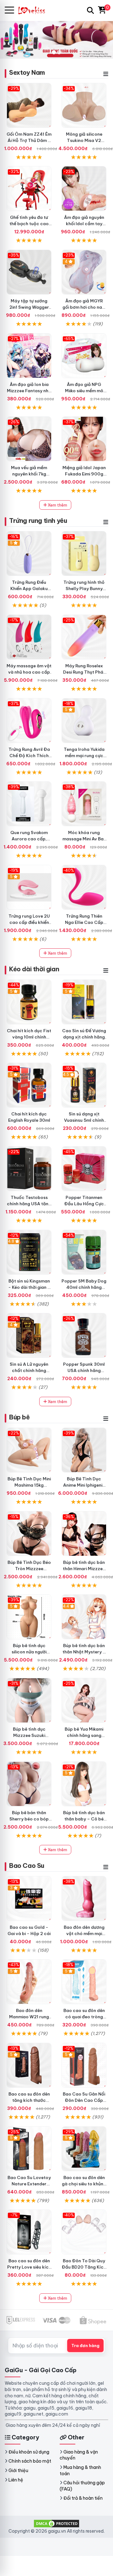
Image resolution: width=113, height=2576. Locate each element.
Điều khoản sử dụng (29, 2452)
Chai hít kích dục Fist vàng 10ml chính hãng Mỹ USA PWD (29, 1037)
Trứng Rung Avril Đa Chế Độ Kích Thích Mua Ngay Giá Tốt (29, 756)
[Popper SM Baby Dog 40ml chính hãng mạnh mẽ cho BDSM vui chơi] (84, 1252)
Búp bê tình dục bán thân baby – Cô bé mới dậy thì (84, 1819)
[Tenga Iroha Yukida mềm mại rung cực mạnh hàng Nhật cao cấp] (84, 721)
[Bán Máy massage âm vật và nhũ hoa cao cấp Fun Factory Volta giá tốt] (29, 637)
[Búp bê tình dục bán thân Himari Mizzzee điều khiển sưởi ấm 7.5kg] (84, 1534)
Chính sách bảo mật (30, 2461)
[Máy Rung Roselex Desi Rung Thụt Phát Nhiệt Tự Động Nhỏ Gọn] (84, 637)
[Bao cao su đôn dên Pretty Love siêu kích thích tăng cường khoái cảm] (29, 2232)
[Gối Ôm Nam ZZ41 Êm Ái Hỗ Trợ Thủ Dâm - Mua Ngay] (29, 105)
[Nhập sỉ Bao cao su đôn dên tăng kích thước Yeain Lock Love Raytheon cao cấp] (29, 2065)
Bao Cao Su (27, 1866)
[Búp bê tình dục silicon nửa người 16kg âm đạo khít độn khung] (29, 1617)
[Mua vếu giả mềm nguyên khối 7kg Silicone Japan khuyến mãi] (29, 439)
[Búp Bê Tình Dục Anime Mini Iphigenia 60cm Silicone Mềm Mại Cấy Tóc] (84, 1450)
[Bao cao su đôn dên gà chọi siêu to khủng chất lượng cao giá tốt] (84, 2149)
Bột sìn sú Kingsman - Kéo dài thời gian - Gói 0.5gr (29, 1287)
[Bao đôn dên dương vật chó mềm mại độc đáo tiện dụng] (84, 1898)
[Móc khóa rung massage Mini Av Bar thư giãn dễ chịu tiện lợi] (84, 804)
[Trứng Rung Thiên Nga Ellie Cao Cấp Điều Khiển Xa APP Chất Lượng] (84, 887)
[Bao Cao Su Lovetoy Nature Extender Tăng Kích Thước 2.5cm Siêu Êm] (29, 2149)
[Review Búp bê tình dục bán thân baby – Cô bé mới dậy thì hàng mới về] (84, 1784)
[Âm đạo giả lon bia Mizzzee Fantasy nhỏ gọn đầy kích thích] (29, 356)
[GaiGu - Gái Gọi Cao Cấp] (35, 10)
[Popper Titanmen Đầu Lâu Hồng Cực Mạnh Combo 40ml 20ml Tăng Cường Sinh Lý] (84, 1169)
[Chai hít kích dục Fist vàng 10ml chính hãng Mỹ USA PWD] (29, 1002)
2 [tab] (59, 52)
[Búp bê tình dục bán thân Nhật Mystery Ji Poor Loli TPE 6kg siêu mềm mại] (84, 1617)
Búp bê (19, 1417)
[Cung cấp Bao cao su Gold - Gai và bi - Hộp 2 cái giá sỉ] (29, 1898)
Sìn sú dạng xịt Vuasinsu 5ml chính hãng (84, 1120)
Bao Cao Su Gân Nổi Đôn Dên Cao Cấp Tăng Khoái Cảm (84, 2100)
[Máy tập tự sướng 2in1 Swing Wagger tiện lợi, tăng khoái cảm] (29, 272)
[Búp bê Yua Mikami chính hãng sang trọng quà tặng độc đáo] (84, 1700)
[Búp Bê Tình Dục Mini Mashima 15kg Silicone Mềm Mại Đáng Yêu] (29, 1450)
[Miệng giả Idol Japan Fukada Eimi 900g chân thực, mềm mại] (84, 439)
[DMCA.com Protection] (56, 2523)
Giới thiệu (18, 2470)
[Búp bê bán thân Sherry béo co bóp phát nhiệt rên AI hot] (29, 1784)
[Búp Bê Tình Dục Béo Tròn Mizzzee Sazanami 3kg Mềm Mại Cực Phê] (29, 1534)
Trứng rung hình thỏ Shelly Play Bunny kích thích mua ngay (84, 588)
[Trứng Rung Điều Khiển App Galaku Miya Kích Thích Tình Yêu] (29, 553)
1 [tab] (54, 52)
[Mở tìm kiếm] (90, 10)
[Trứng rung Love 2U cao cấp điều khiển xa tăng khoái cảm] (29, 887)
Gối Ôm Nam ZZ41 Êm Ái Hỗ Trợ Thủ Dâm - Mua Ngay (29, 140)
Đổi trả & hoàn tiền (83, 2498)
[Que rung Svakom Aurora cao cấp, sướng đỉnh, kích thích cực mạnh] (29, 804)
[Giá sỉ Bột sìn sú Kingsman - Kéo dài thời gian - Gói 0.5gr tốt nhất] (29, 1252)
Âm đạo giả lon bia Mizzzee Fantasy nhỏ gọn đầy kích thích (29, 391)
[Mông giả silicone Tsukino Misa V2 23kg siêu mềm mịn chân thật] (84, 105)
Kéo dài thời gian (34, 969)
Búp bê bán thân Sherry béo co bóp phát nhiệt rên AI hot (29, 1819)
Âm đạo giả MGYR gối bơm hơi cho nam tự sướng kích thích (84, 307)
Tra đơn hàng (85, 2346)
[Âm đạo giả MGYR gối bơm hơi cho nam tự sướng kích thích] (84, 272)
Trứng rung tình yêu (38, 521)
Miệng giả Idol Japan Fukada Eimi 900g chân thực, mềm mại (84, 474)
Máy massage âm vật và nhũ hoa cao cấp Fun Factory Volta (29, 672)
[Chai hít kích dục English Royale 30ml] (29, 1085)
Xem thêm (57, 505)
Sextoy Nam (27, 72)
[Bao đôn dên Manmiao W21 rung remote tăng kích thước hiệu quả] (29, 1982)
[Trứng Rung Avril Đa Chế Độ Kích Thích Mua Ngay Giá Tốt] (29, 721)
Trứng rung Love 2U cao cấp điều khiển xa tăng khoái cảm (29, 922)
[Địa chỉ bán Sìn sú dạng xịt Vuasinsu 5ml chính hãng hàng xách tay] (84, 1085)
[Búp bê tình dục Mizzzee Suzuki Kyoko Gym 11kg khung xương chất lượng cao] (29, 1700)
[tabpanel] (56, 40)
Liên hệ (16, 2480)
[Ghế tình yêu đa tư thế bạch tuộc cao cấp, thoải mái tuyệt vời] (29, 189)
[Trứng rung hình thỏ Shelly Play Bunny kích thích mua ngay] (84, 553)
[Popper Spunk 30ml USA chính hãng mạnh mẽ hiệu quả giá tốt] (84, 1335)
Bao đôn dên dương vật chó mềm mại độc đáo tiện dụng (84, 1933)
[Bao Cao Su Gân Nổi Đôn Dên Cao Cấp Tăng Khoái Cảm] (84, 2065)
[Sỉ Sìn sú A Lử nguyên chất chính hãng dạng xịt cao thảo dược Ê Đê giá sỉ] (29, 1335)
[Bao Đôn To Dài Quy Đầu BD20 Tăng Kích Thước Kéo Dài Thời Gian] (84, 2232)
